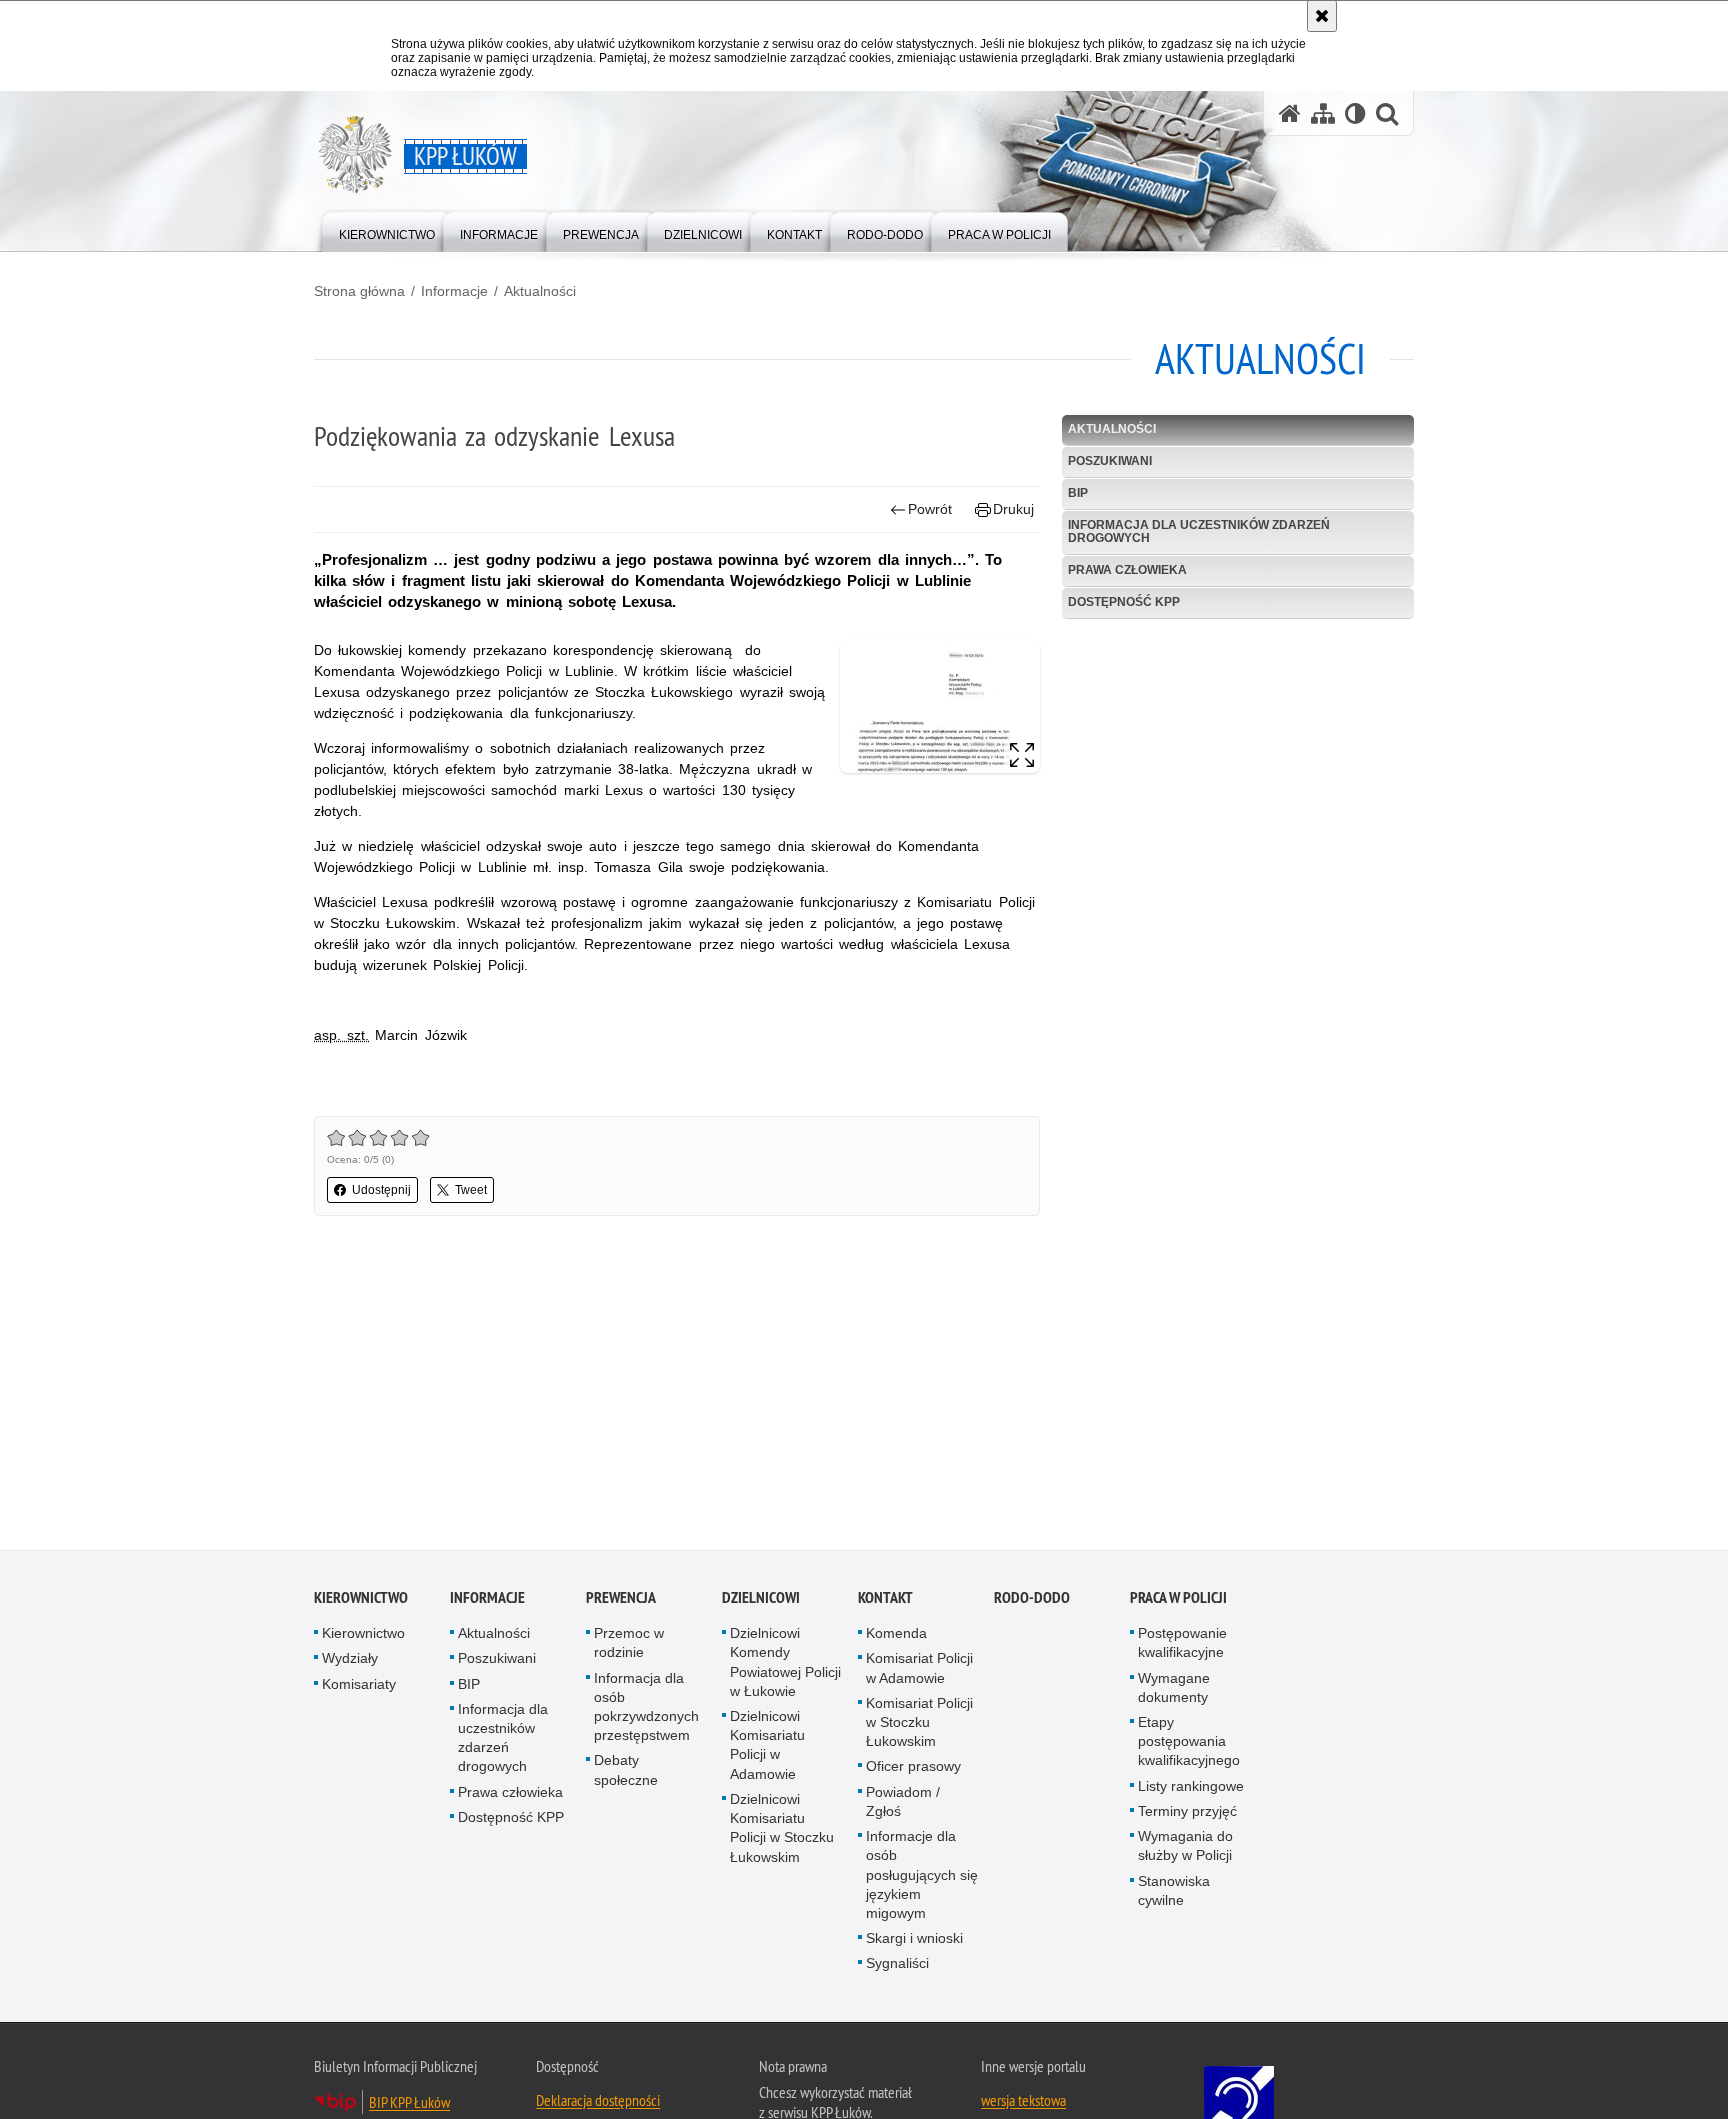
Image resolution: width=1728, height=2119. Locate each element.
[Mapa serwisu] (1323, 113)
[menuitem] (387, 230)
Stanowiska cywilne (1174, 1894)
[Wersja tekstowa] (1355, 113)
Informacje (454, 291)
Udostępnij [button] (381, 1190)
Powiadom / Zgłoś (903, 1805)
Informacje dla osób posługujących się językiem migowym (922, 1878)
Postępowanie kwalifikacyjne (1182, 1646)
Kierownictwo (361, 1601)
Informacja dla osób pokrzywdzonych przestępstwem (646, 1711)
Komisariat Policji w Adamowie (919, 1672)
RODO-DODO (1032, 1601)
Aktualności (540, 291)
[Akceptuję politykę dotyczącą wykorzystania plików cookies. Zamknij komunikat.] (1322, 16)
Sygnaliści (897, 1967)
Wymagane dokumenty (1174, 1691)
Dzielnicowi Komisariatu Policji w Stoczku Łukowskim (782, 1832)
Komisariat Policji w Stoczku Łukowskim (919, 1726)
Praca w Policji (1178, 1601)
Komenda (896, 1637)
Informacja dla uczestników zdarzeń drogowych (1199, 531)
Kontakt (885, 1601)
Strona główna (359, 291)
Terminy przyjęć (1187, 1815)
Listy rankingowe (1191, 1790)
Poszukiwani (1110, 461)
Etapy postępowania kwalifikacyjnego (1189, 1745)
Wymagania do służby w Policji (1185, 1849)
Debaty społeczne (626, 1774)
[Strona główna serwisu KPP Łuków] (1290, 113)
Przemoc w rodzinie (629, 1646)
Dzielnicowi (761, 1601)
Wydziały (350, 1663)
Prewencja (621, 1601)
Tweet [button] (471, 1190)
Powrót (930, 509)
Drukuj (1013, 509)
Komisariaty (359, 1688)
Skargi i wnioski (914, 1942)
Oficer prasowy (913, 1771)
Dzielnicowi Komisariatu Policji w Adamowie (767, 1749)
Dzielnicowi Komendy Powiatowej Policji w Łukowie (785, 1666)
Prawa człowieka (1127, 570)
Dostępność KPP (1124, 602)
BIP (1078, 493)
